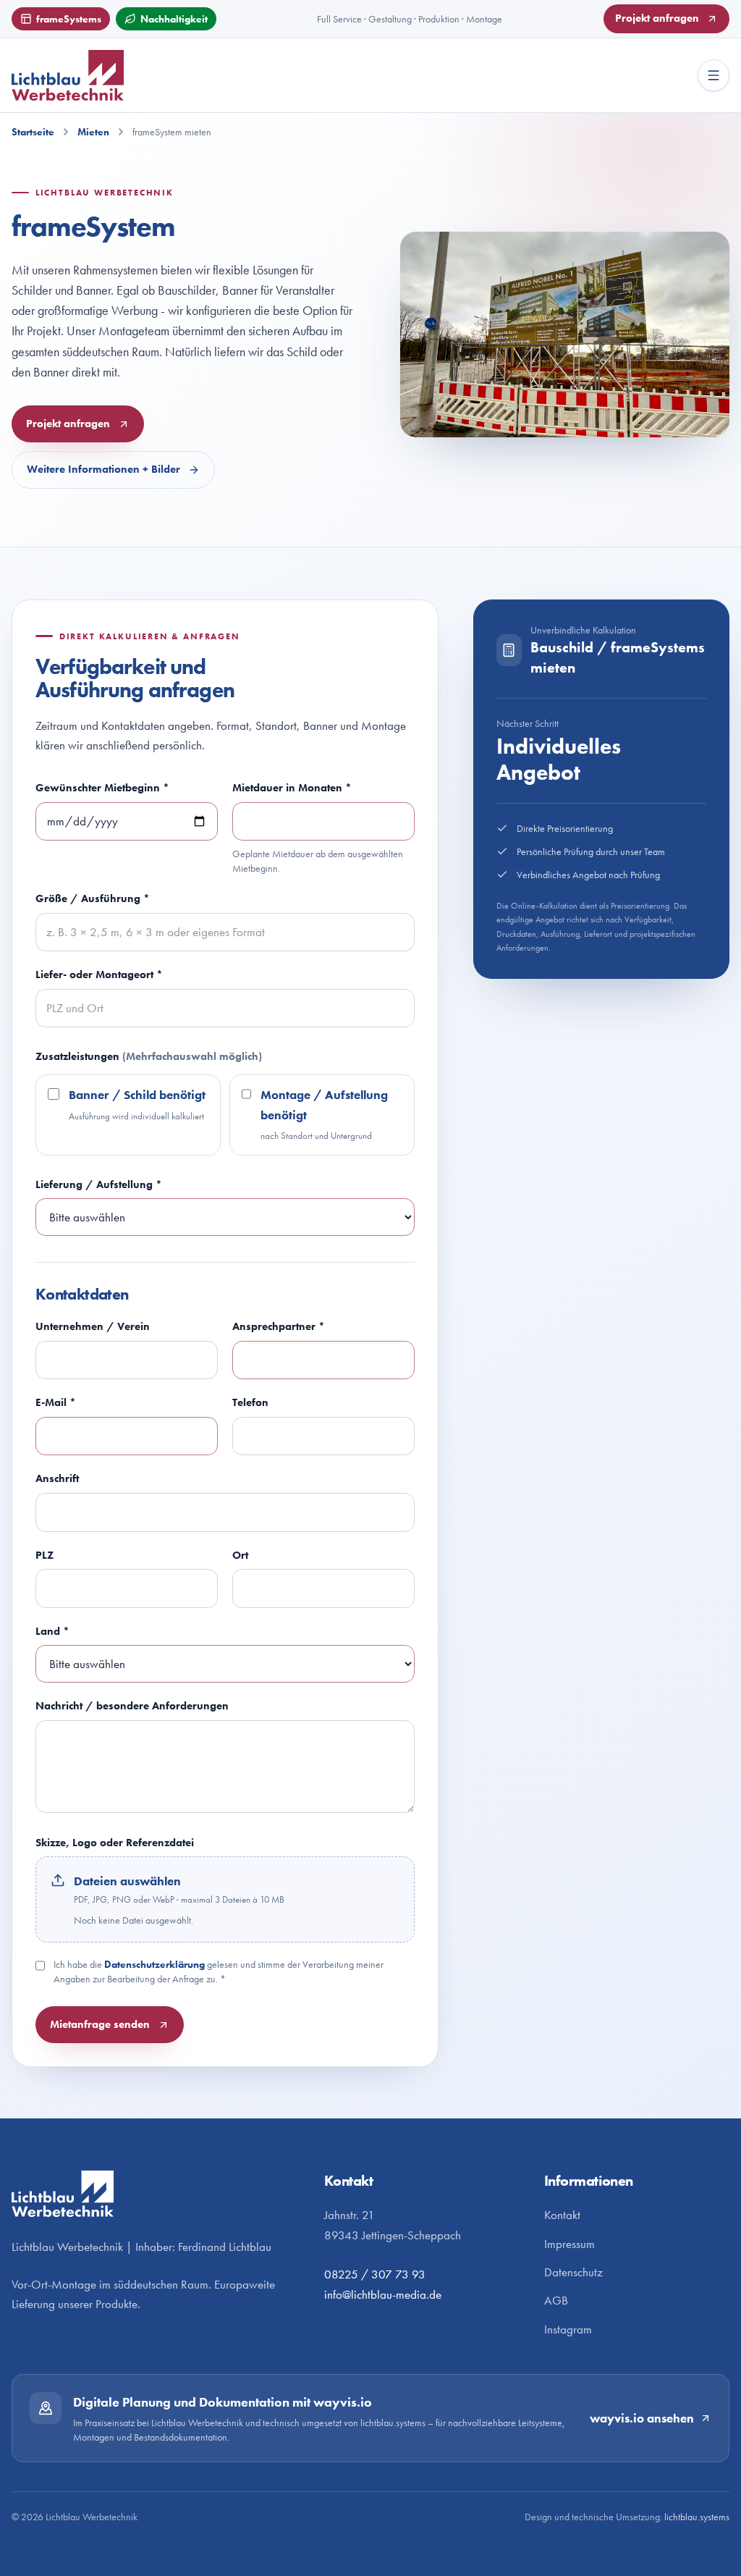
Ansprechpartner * (279, 1326)
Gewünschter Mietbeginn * (102, 787)
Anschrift (57, 1478)
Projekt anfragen (657, 18)
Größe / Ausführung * (93, 898)
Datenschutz (573, 2272)
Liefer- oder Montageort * (99, 974)
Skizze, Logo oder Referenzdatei (115, 1842)
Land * (52, 1631)
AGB (556, 2301)
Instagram (568, 2329)
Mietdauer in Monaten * (292, 787)
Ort (240, 1555)
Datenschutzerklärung (154, 1964)
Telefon (250, 1402)
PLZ (45, 1555)
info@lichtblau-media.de (383, 2295)
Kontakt (562, 2215)
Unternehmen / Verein (93, 1326)
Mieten (93, 132)
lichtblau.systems (697, 2517)
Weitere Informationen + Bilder (103, 469)
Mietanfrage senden (100, 2024)
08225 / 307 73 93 (375, 2274)
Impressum (569, 2244)
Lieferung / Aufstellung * (99, 1184)
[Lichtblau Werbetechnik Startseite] (98, 75)
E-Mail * (56, 1402)
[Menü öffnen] (714, 75)
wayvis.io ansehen (642, 2419)
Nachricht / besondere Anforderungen (132, 1705)
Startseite (33, 132)
